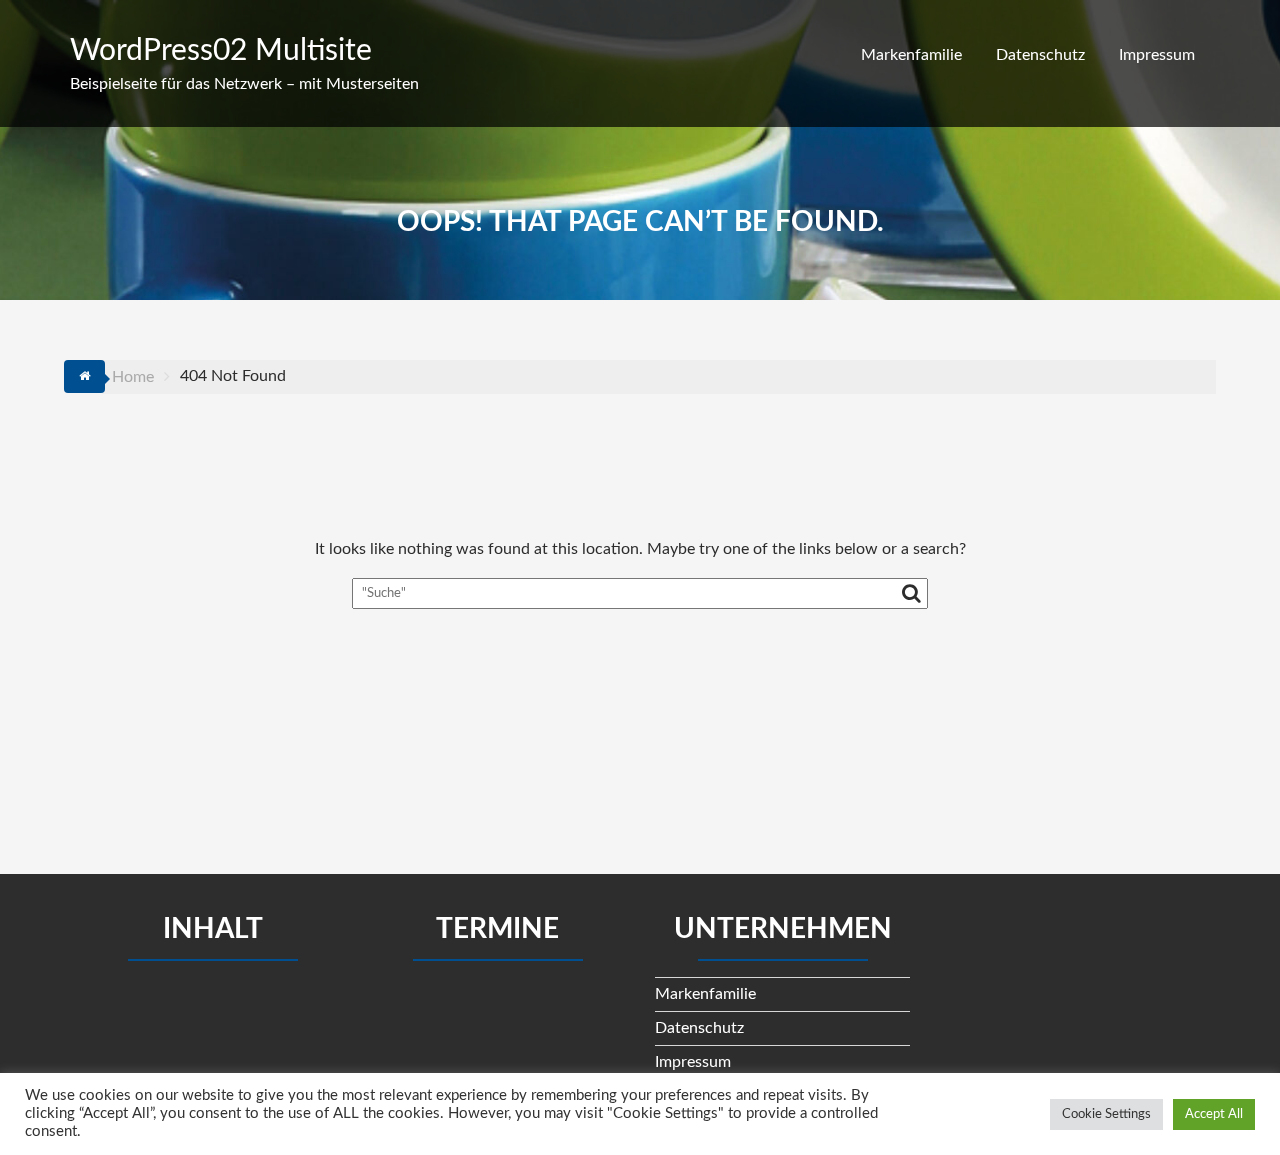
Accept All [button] (1214, 1114)
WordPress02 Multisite (221, 51)
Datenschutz (1040, 55)
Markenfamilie (911, 55)
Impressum (1157, 55)
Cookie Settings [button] (1106, 1114)
